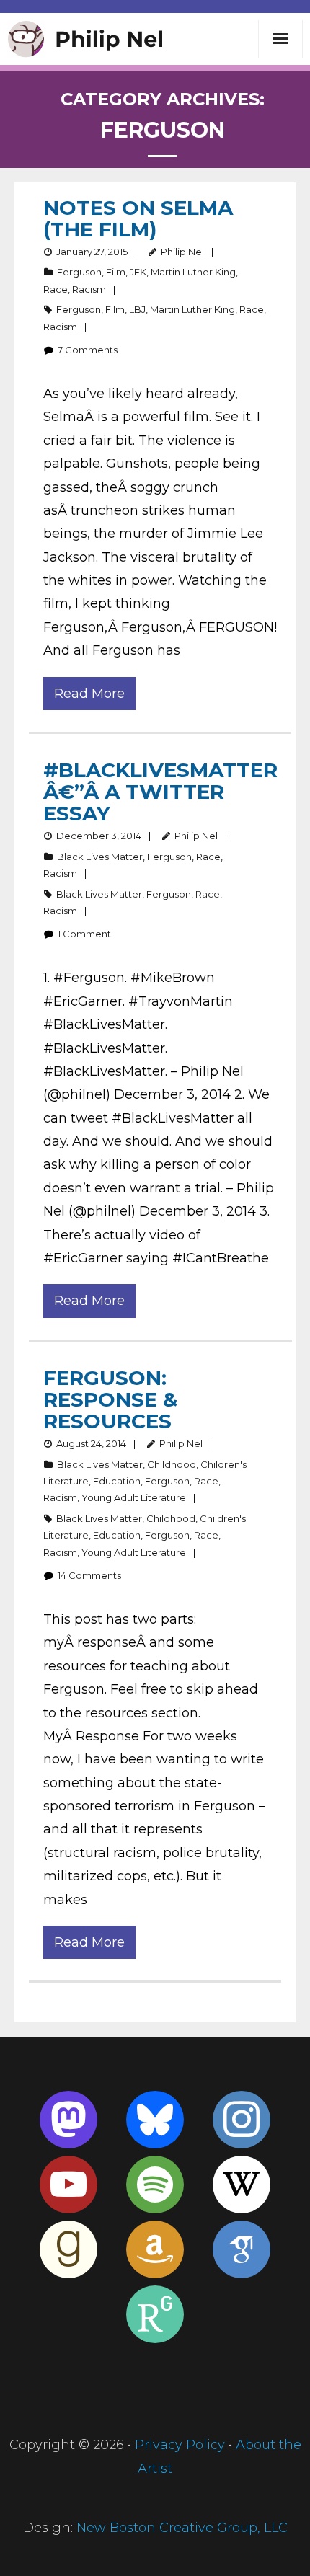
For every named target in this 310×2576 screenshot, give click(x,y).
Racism (89, 289)
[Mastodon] (68, 2120)
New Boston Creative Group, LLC (182, 2528)
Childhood (172, 1464)
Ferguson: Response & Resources (110, 1399)
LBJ (137, 309)
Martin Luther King (193, 272)
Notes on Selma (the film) (138, 218)
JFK (138, 272)
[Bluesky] (155, 2120)
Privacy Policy (180, 2445)
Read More (89, 694)
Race (56, 289)
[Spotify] (155, 2185)
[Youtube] (68, 2185)
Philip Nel (182, 252)
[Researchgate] (155, 2314)
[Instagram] (242, 2120)
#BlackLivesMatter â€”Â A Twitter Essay (160, 792)
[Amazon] (155, 2249)
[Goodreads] (68, 2249)
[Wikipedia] (242, 2185)
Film (116, 272)
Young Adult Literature (134, 1497)
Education (117, 1481)
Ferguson (79, 272)
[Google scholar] (242, 2249)
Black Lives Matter (100, 857)
